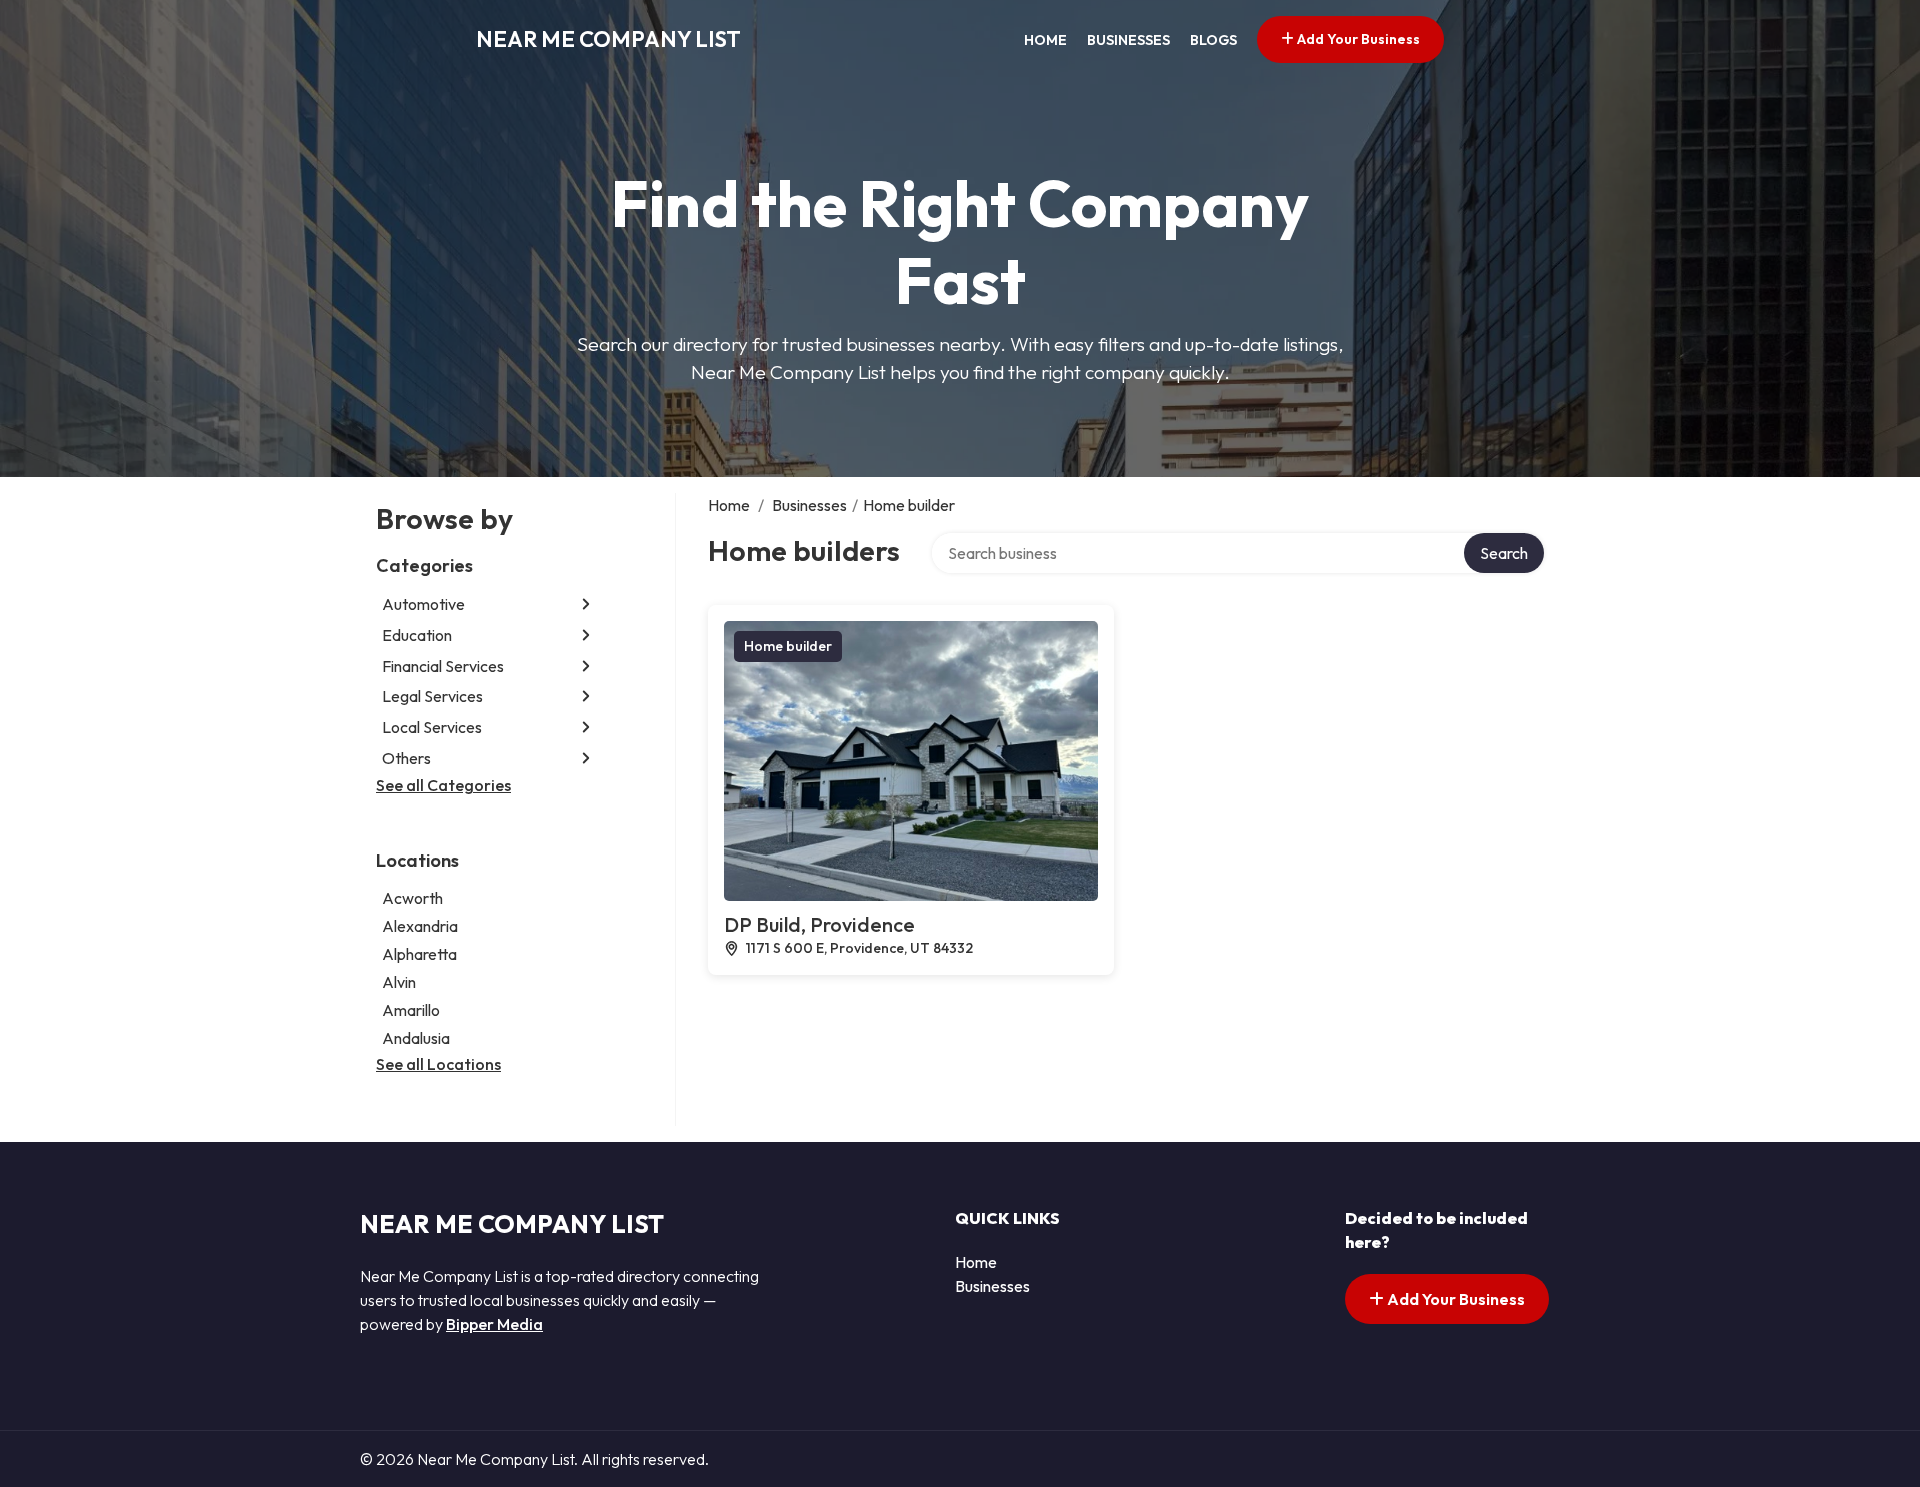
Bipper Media (494, 1324)
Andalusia (416, 1038)
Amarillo (411, 1010)
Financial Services (443, 666)
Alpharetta (419, 954)
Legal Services (432, 696)
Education (417, 635)
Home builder (788, 646)
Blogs (1213, 40)
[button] (586, 604)
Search (1504, 553)
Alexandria (420, 926)
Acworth (412, 898)
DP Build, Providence (819, 924)
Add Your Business (1357, 39)
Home (1045, 40)
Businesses (1128, 40)
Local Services (432, 727)
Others (406, 758)
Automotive (423, 604)
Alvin (399, 982)
